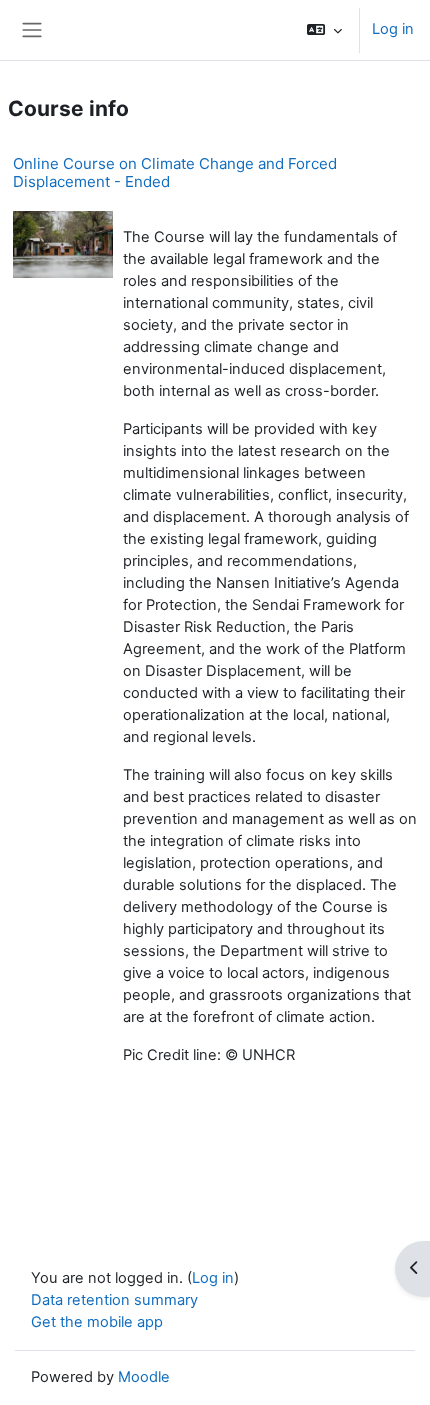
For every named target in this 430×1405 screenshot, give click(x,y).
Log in (393, 29)
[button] (324, 30)
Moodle (144, 1377)
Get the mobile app (97, 1322)
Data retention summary (114, 1300)
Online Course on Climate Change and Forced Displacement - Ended (175, 172)
